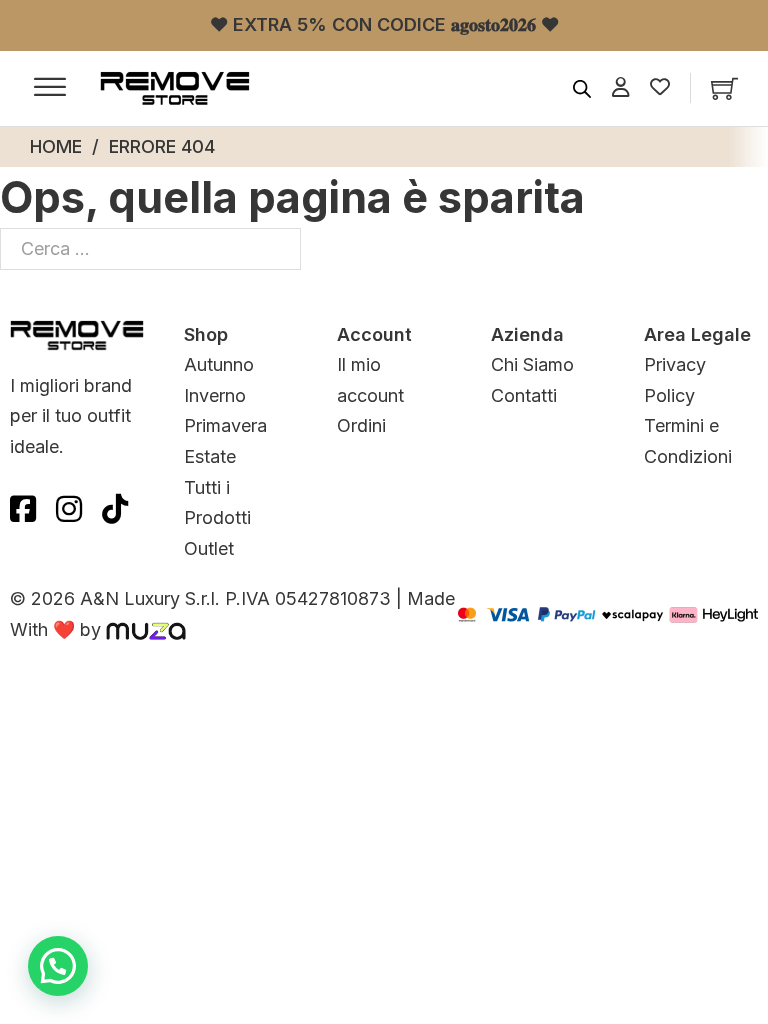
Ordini (361, 425)
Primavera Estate (225, 441)
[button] (58, 966)
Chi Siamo (532, 364)
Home (56, 146)
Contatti (524, 395)
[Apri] (50, 88)
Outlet (209, 548)
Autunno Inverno (219, 380)
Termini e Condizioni (688, 441)
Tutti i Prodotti (217, 503)
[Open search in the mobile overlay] (582, 88)
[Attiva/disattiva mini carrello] (724, 88)
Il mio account (370, 380)
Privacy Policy (675, 380)
